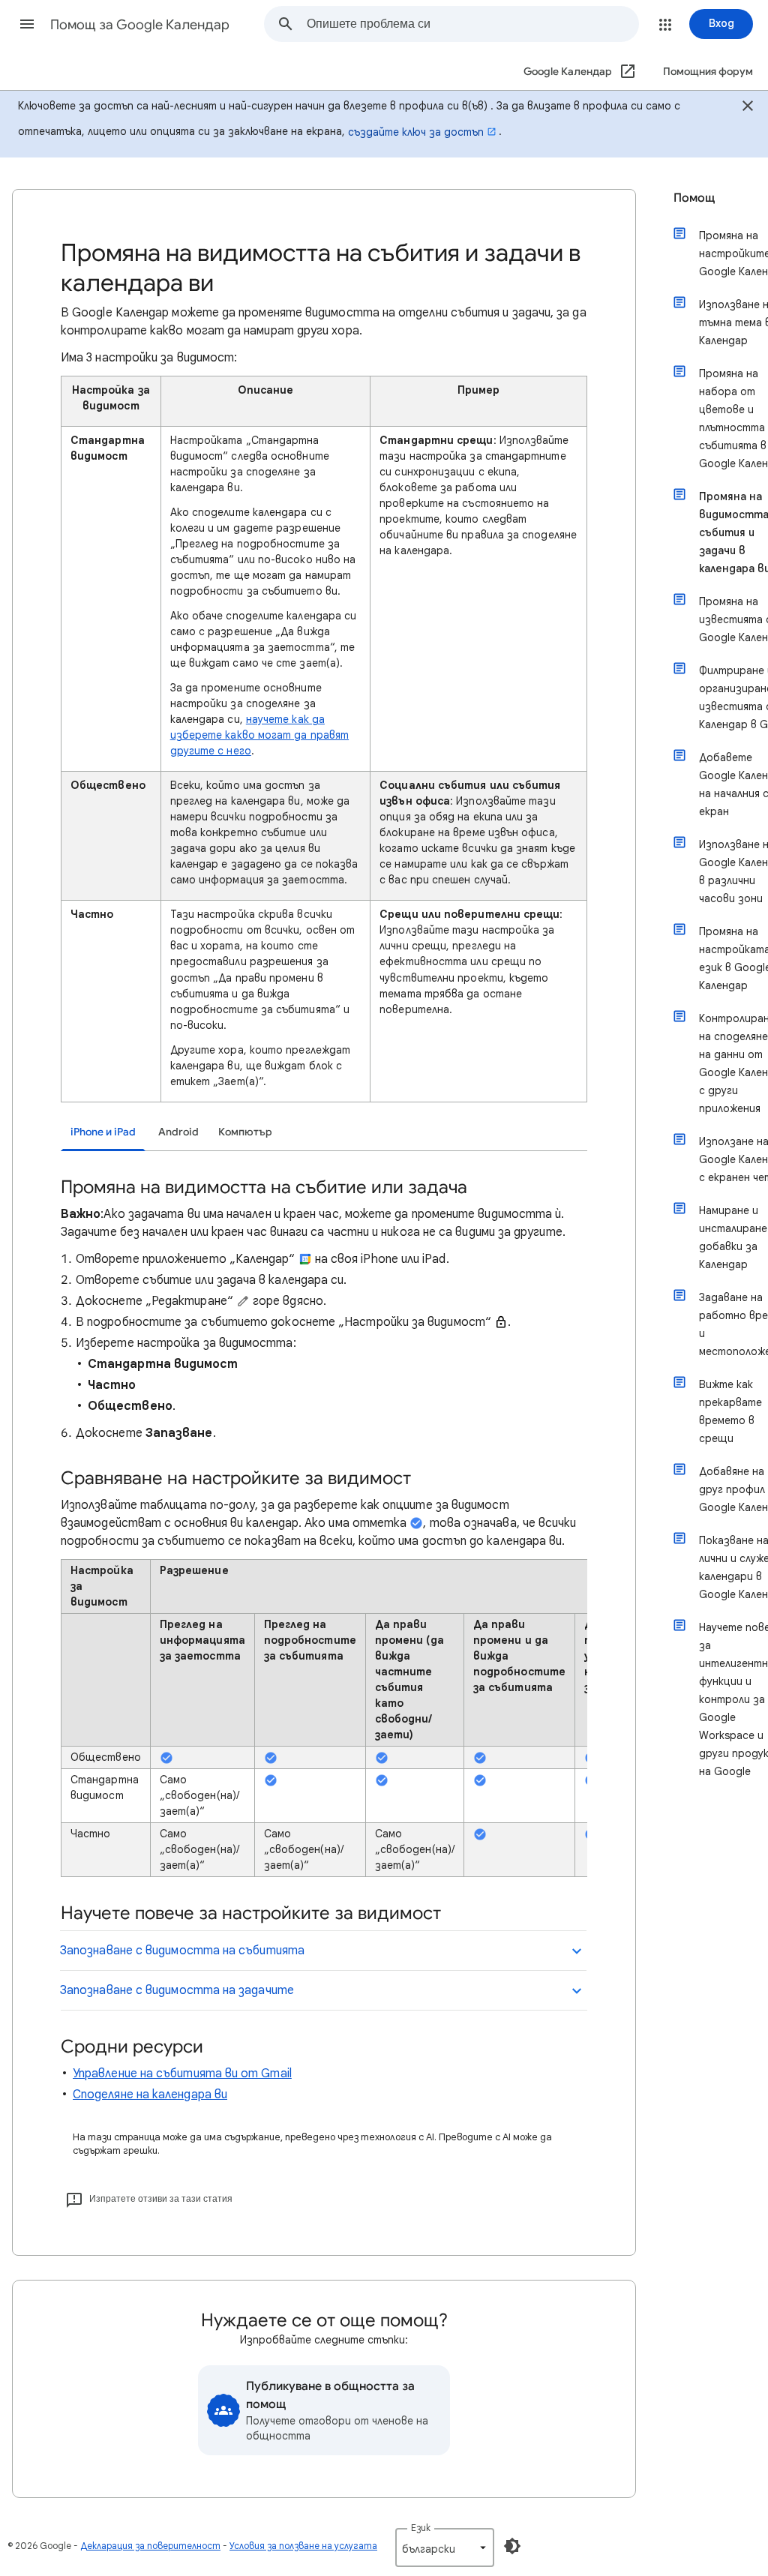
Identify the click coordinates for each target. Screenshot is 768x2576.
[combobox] (472, 24)
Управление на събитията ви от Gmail (182, 2074)
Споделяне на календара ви (150, 2095)
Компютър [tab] (245, 1132)
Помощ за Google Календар (140, 25)
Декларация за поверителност (150, 2546)
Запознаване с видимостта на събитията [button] (182, 1951)
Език (421, 2528)
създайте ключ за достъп (416, 132)
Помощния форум (708, 72)
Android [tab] (178, 1132)
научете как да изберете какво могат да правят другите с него (259, 735)
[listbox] (445, 2548)
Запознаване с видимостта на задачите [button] (177, 1990)
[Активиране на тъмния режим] (512, 2546)
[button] (27, 24)
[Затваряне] (748, 108)
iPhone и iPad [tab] (103, 1132)
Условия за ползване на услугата (303, 2546)
